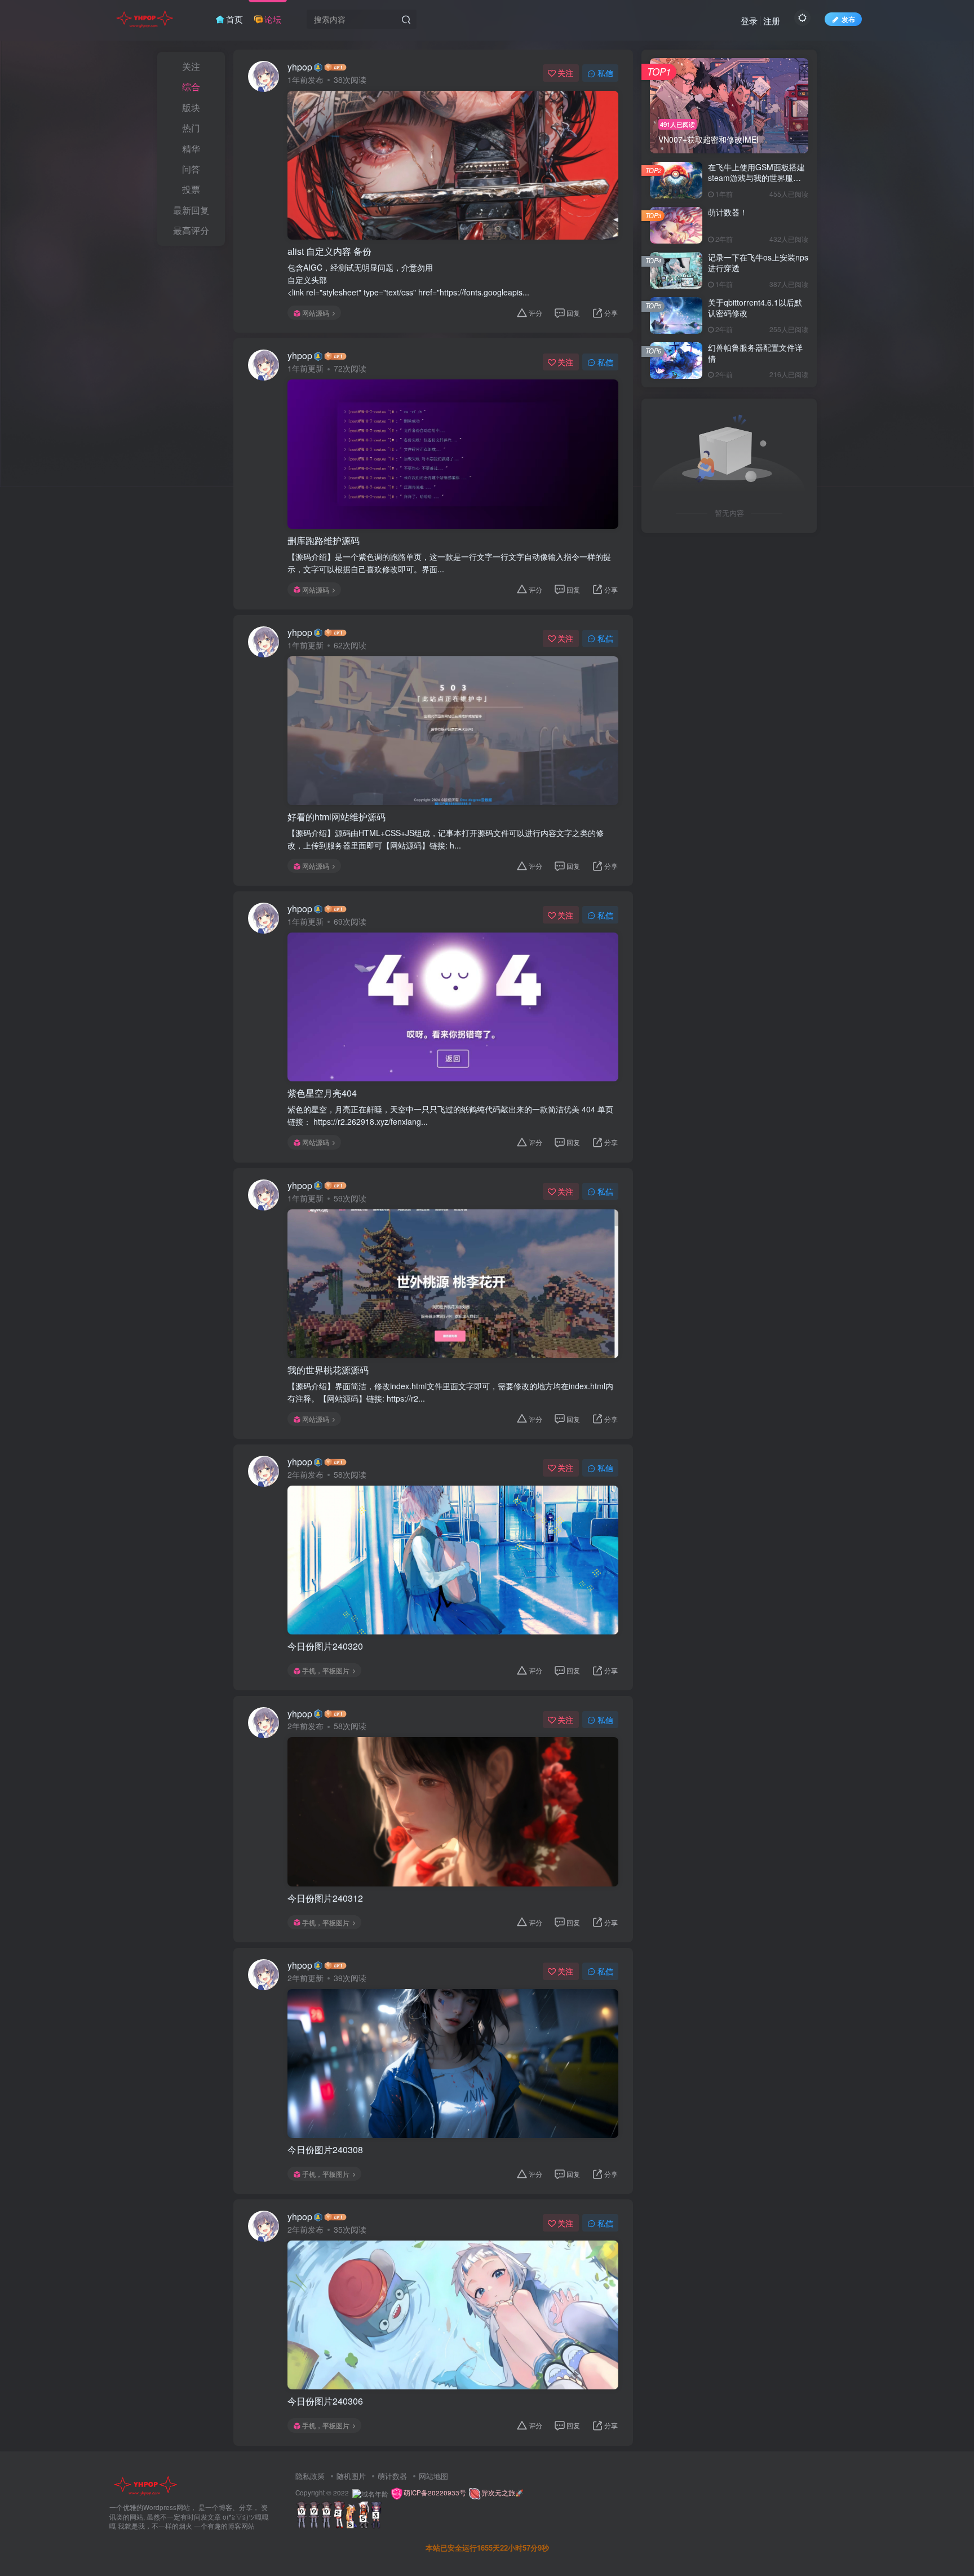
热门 (191, 128)
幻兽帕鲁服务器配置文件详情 (755, 353)
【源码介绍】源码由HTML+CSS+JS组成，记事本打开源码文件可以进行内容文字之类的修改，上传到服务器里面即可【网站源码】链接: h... (446, 839)
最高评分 (191, 230)
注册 (772, 21)
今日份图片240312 (325, 1898)
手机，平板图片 (326, 1670)
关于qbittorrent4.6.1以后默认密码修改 (755, 308)
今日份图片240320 (325, 1646)
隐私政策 (310, 2476)
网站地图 (433, 2476)
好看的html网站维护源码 (337, 817)
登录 (749, 21)
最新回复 (191, 210)
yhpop (300, 67)
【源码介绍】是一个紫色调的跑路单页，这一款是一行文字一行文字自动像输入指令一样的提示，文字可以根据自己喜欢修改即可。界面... (449, 563)
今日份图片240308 (325, 2150)
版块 (191, 107)
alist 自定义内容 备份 (329, 251)
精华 (191, 149)
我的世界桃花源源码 (328, 1370)
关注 (191, 66)
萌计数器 (392, 2476)
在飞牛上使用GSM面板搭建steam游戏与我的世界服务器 (756, 178)
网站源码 (316, 313)
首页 (234, 19)
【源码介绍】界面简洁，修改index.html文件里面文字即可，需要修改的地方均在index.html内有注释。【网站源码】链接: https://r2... (450, 1392)
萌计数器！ (728, 212)
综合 (191, 87)
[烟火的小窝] (145, 2484)
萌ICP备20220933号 (436, 2493)
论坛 (273, 19)
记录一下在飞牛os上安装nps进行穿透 (758, 263)
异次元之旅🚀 (503, 2493)
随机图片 (351, 2476)
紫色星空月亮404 (322, 1093)
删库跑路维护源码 (324, 541)
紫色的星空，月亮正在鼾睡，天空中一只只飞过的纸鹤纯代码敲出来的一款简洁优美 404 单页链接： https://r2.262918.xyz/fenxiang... (450, 1115)
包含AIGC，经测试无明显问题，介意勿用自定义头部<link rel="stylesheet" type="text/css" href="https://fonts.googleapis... (408, 280)
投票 (191, 189)
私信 (605, 73)
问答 (191, 169)
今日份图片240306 (325, 2401)
